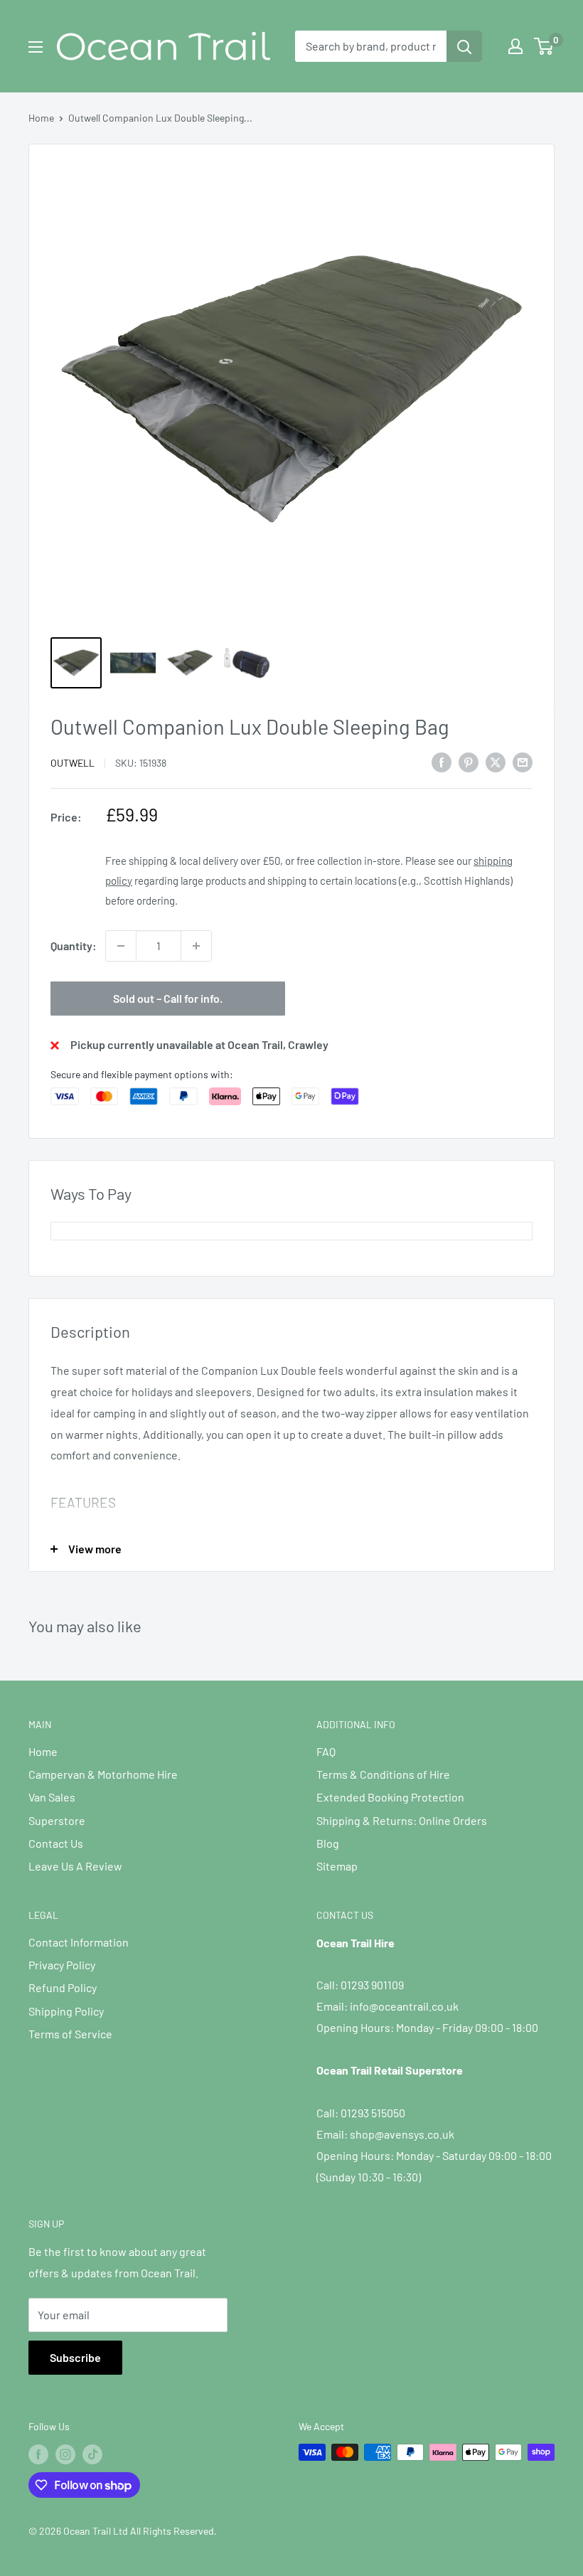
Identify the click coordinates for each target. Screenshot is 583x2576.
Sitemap (337, 1866)
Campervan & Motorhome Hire (103, 1774)
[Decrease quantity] (121, 946)
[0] (544, 46)
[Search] (464, 46)
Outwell (73, 763)
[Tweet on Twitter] (496, 761)
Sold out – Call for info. (168, 998)
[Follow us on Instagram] (65, 2454)
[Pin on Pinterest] (469, 761)
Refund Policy (63, 1987)
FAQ (326, 1751)
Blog (328, 1843)
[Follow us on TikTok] (92, 2454)
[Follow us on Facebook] (38, 2454)
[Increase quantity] (196, 946)
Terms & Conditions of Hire (383, 1774)
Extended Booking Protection (390, 1797)
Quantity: (74, 946)
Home (41, 118)
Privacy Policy (62, 1965)
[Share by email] (523, 761)
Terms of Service (70, 2034)
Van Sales (52, 1797)
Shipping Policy (66, 2011)
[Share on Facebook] (442, 761)
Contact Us (56, 1843)
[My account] (515, 46)
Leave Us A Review (75, 1866)
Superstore (57, 1820)
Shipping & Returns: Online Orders (402, 1820)
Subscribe (75, 2357)
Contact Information (79, 1942)
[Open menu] (36, 47)
